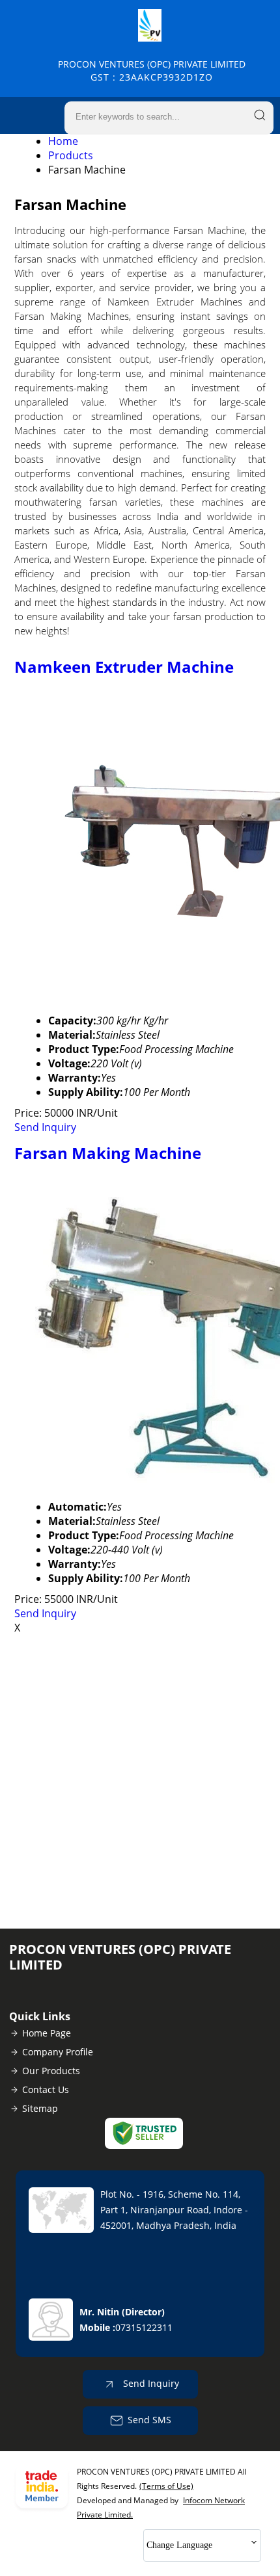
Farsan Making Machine (108, 1153)
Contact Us (46, 2089)
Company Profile (58, 2052)
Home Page (47, 2033)
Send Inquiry (45, 1127)
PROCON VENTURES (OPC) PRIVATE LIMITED (152, 71)
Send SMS (149, 2420)
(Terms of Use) (166, 2486)
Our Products (51, 2071)
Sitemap (40, 2108)
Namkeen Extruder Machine (124, 667)
